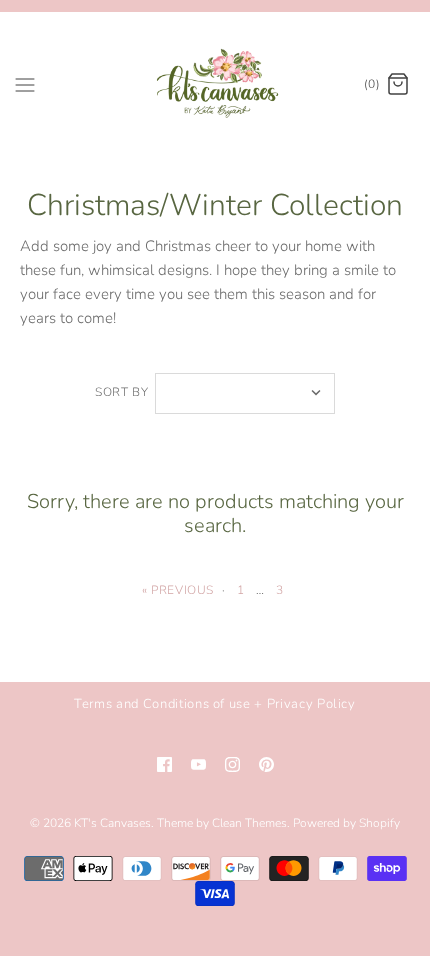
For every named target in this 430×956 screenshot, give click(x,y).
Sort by (121, 392)
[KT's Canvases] (215, 84)
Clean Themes (249, 823)
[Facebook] (164, 764)
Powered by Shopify (346, 823)
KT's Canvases (112, 823)
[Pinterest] (266, 764)
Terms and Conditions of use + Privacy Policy (215, 704)
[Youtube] (198, 764)
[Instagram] (232, 764)
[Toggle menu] (25, 84)
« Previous (178, 590)
